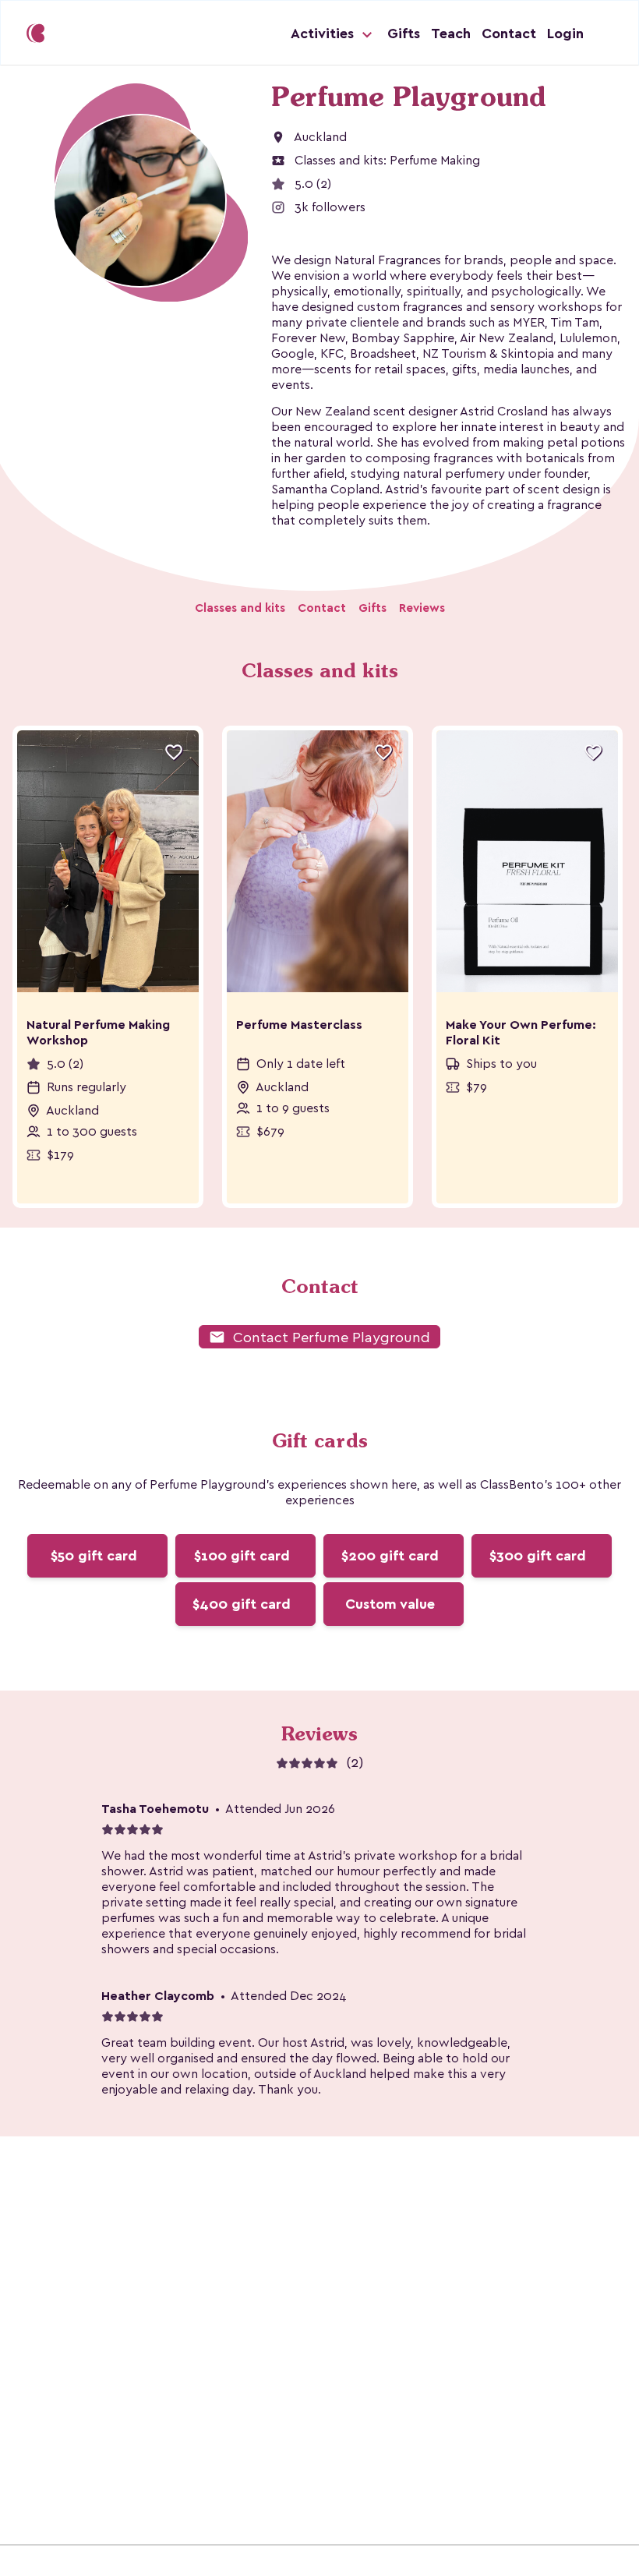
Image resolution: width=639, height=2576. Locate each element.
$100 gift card (242, 1556)
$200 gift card (390, 1556)
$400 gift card (242, 1604)
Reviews (422, 608)
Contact (509, 34)
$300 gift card (538, 1556)
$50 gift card (94, 1556)
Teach (451, 34)
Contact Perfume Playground (319, 1337)
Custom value (390, 1604)
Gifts (404, 34)
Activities (324, 34)
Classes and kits (240, 608)
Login (565, 34)
